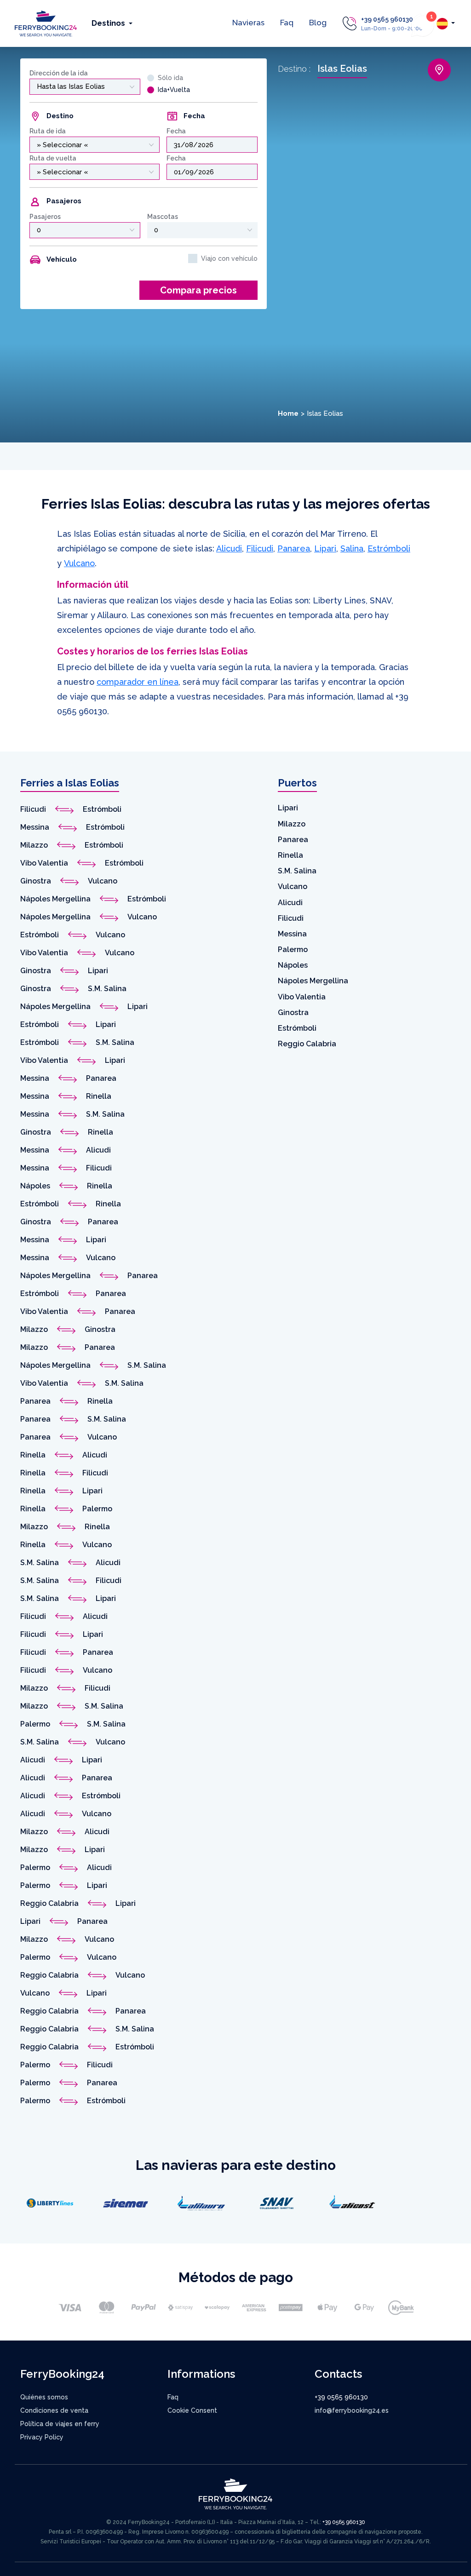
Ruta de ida (48, 131)
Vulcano (79, 563)
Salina (352, 548)
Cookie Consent (192, 2410)
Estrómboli (389, 548)
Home (288, 413)
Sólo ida (170, 78)
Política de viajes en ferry (60, 2424)
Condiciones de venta (54, 2410)
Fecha (176, 131)
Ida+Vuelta (174, 90)
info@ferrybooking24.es (352, 2410)
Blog (318, 23)
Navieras (248, 23)
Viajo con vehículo (229, 258)
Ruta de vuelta (53, 158)
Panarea (294, 548)
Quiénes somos (44, 2397)
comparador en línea (138, 682)
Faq (287, 23)
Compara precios (198, 290)
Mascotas (163, 217)
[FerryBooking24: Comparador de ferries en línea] (46, 23)
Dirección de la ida (59, 73)
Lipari (325, 548)
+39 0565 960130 (387, 19)
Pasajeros (45, 217)
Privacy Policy (42, 2437)
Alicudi (229, 548)
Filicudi (260, 548)
